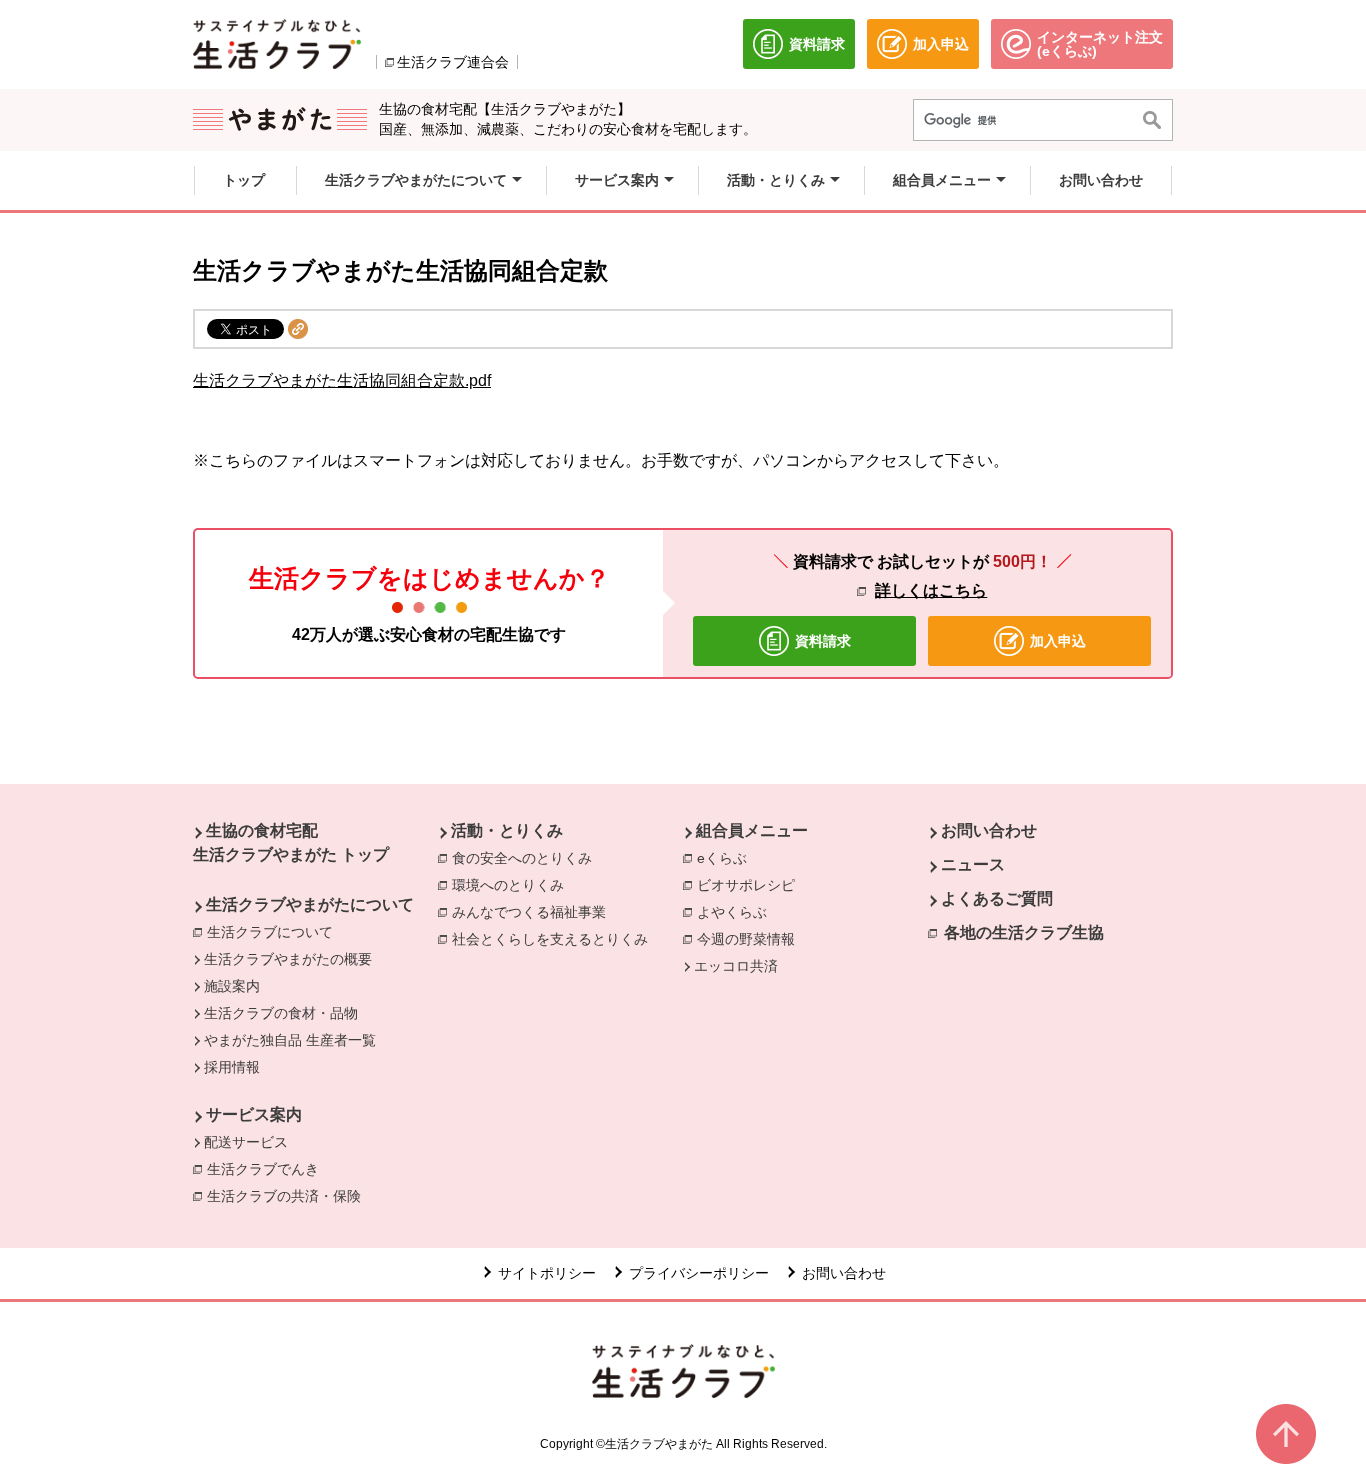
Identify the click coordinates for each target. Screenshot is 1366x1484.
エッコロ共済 (736, 966)
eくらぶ (727, 858)
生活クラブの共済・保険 (289, 1196)
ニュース (973, 864)
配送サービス (246, 1142)
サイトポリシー (547, 1273)
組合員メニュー (752, 830)
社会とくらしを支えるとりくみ (555, 939)
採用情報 (232, 1067)
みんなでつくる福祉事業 (534, 912)
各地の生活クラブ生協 (1024, 932)
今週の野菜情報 (751, 939)
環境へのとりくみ (513, 885)
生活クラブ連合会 (453, 62)
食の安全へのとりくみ (527, 858)
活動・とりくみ (507, 830)
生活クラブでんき (268, 1169)
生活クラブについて (275, 932)
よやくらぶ (737, 912)
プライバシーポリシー (699, 1273)
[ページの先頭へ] (1286, 1434)
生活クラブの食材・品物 (281, 1013)
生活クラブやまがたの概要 (288, 959)
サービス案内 (254, 1114)
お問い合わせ (989, 830)
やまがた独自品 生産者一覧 (290, 1040)
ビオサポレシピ (751, 885)
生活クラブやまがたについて (310, 904)
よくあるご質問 (997, 898)
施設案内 (232, 986)
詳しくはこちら (931, 590)
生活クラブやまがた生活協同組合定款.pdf (342, 380)
